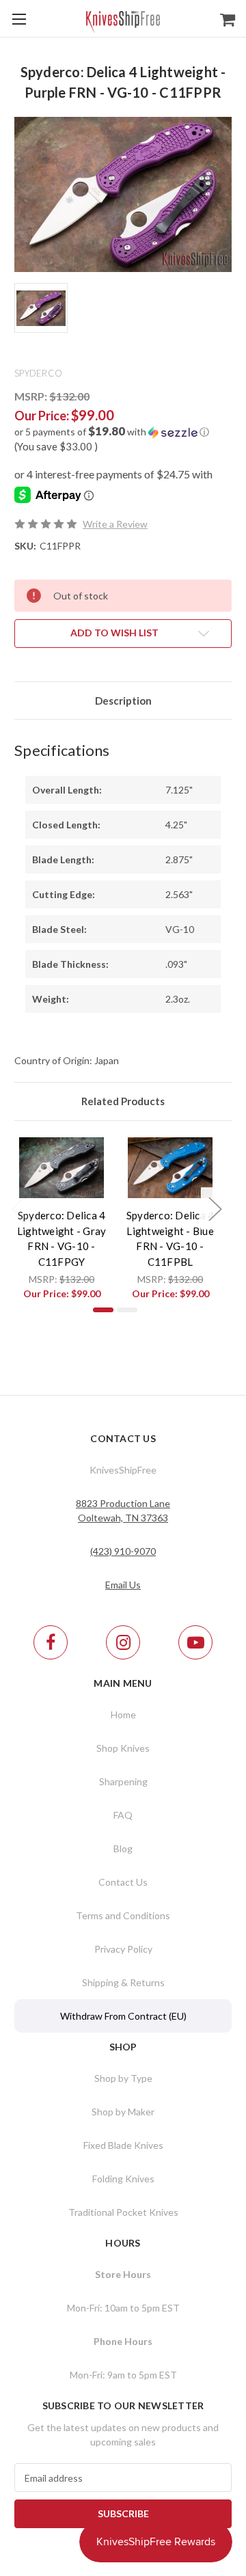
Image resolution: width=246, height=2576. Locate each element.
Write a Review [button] (115, 524)
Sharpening (123, 1781)
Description (123, 701)
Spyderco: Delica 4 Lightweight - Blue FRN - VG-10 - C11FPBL (170, 1238)
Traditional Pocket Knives (123, 2212)
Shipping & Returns (123, 1982)
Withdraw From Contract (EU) (123, 2016)
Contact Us (123, 1882)
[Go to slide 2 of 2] (127, 1310)
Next (215, 1209)
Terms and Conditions (123, 1915)
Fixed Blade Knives (123, 2145)
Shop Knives (123, 1748)
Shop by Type (123, 2078)
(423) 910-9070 (123, 1551)
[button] (123, 432)
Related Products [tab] (123, 1101)
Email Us (123, 1585)
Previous (18, 1209)
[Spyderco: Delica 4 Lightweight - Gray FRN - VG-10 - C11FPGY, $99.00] (62, 1168)
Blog (123, 1848)
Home (123, 1714)
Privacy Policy (123, 1949)
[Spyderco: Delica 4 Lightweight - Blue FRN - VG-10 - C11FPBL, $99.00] (170, 1168)
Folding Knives (123, 2179)
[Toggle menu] (19, 19)
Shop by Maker (123, 2112)
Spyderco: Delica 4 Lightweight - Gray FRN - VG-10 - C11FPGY (62, 1238)
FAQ (123, 1815)
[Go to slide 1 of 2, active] (103, 1310)
